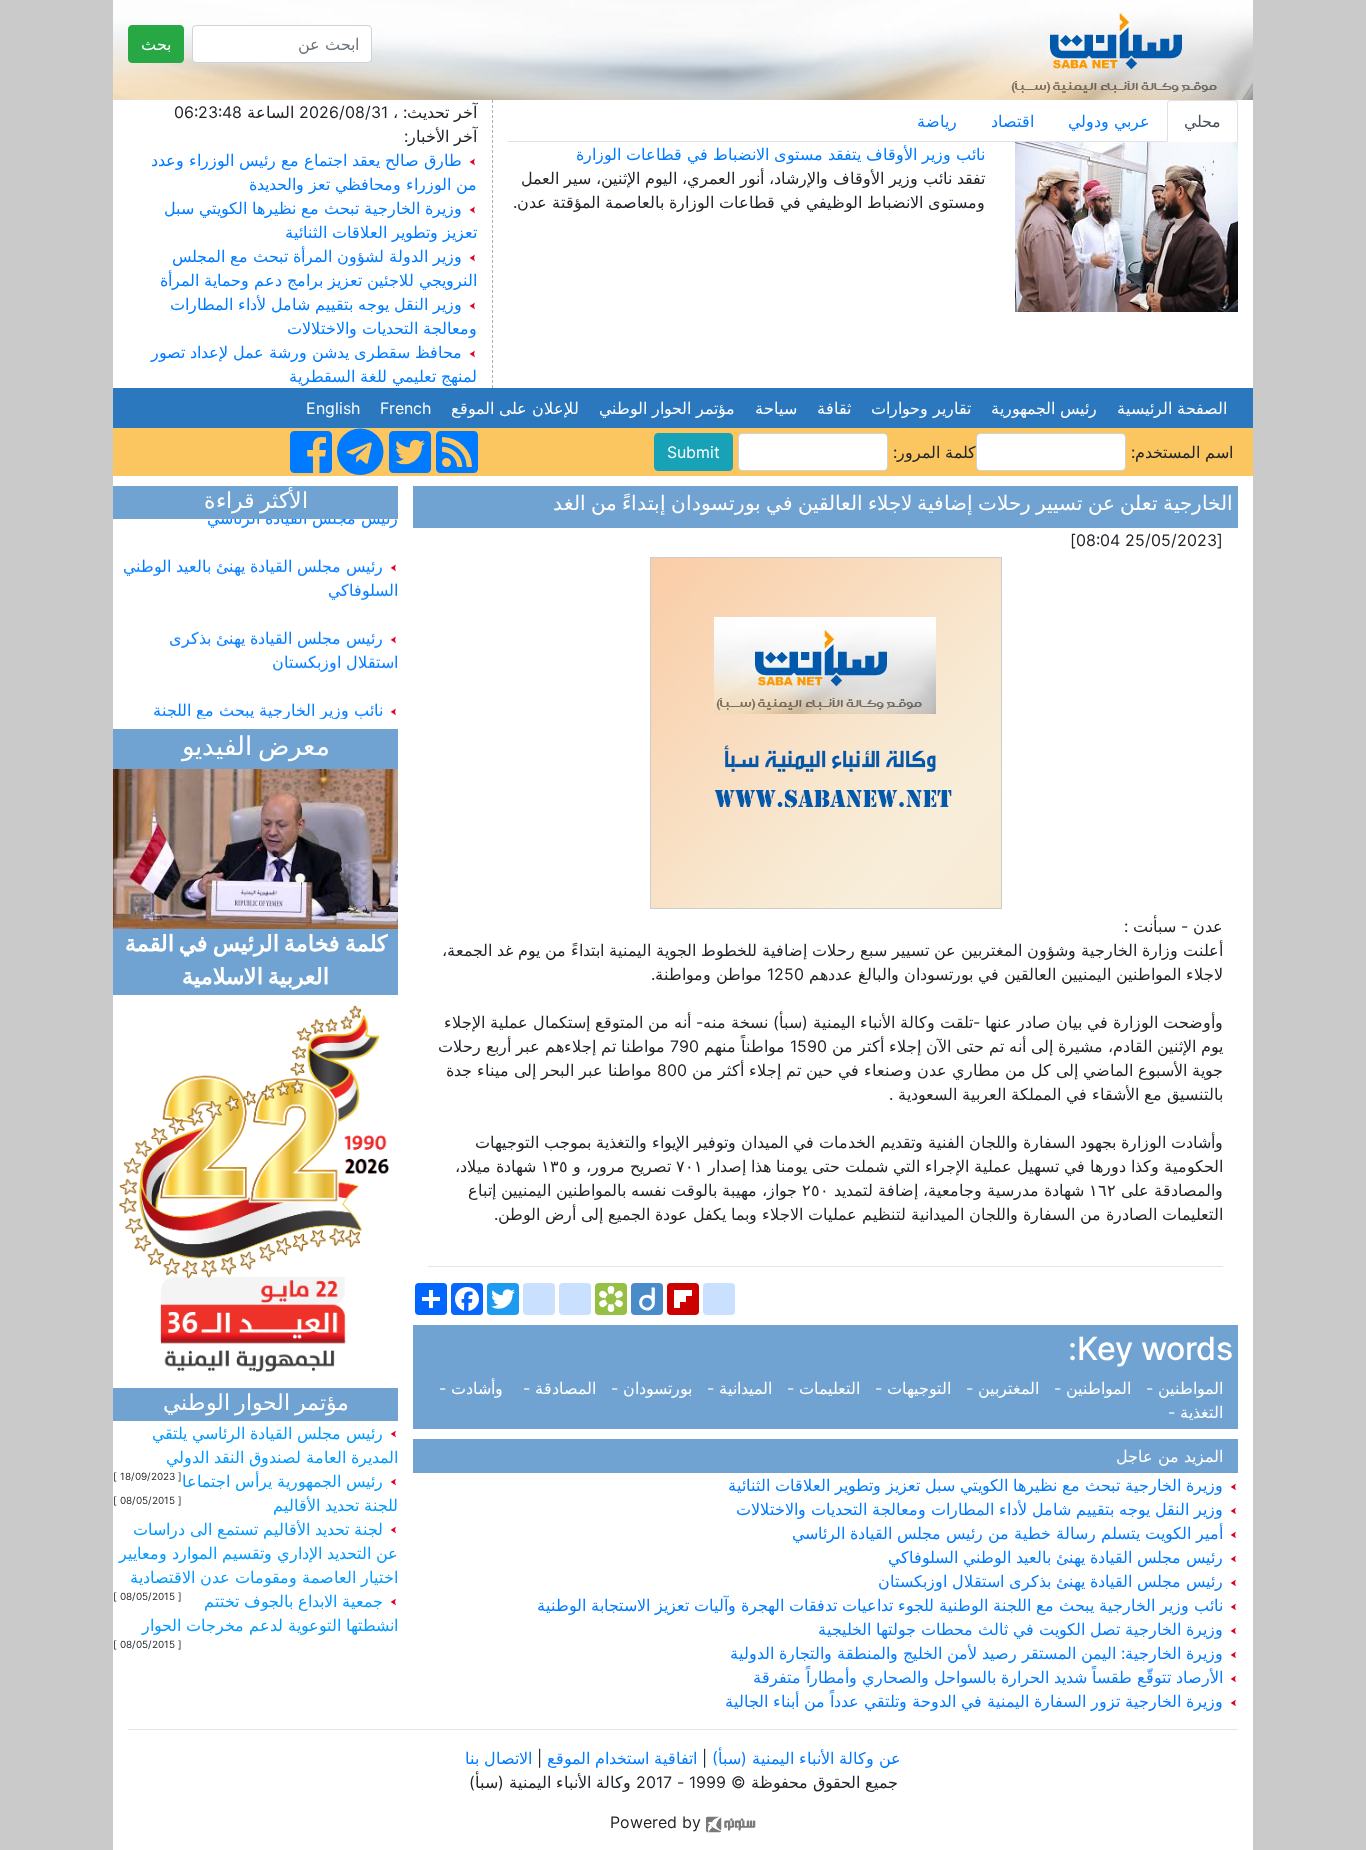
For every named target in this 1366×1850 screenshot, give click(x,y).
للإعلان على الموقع (515, 408)
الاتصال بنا (498, 1758)
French (405, 408)
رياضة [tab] (937, 121)
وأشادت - (478, 1388)
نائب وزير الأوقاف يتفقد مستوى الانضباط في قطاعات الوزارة (780, 154)
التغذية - (1200, 1412)
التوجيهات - (915, 1388)
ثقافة (834, 408)
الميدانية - (742, 1388)
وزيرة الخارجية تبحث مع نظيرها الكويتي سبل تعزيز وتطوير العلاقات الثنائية (978, 1485)
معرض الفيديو (256, 748)
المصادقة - (562, 1388)
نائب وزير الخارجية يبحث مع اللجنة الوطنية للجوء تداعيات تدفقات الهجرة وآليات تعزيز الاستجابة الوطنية (882, 1605)
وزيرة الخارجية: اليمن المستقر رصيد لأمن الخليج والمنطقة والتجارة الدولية (979, 1653)
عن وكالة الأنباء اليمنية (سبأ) (804, 1758)
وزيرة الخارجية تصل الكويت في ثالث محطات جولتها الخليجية (1023, 1629)
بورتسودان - (654, 1388)
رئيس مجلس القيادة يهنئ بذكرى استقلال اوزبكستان (1053, 1581)
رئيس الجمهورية (1044, 408)
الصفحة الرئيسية (1172, 408)
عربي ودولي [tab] (1109, 121)
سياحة (776, 408)
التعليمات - (826, 1388)
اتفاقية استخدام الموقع (622, 1758)
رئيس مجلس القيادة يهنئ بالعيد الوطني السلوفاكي (1058, 1557)
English (333, 408)
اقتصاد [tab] (1012, 121)
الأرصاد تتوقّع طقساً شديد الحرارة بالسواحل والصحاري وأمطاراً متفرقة (990, 1677)
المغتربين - (1005, 1388)
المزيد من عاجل (1174, 1456)
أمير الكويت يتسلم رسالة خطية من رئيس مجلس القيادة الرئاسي (1010, 1533)
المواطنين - (1187, 1388)
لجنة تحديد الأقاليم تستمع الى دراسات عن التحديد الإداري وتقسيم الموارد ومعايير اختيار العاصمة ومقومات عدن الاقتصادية (258, 1553)
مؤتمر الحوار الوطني (667, 408)
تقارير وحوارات (921, 408)
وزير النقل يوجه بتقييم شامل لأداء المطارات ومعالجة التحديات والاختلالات (982, 1509)
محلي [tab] (1202, 121)
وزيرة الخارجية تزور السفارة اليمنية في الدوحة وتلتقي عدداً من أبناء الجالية (976, 1701)
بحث (156, 44)
